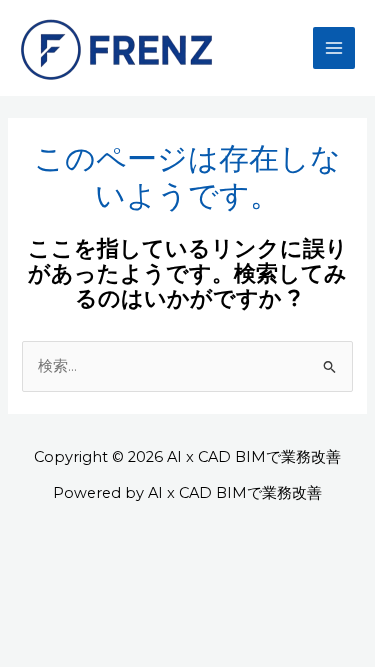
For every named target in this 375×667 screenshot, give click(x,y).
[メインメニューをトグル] (334, 48)
